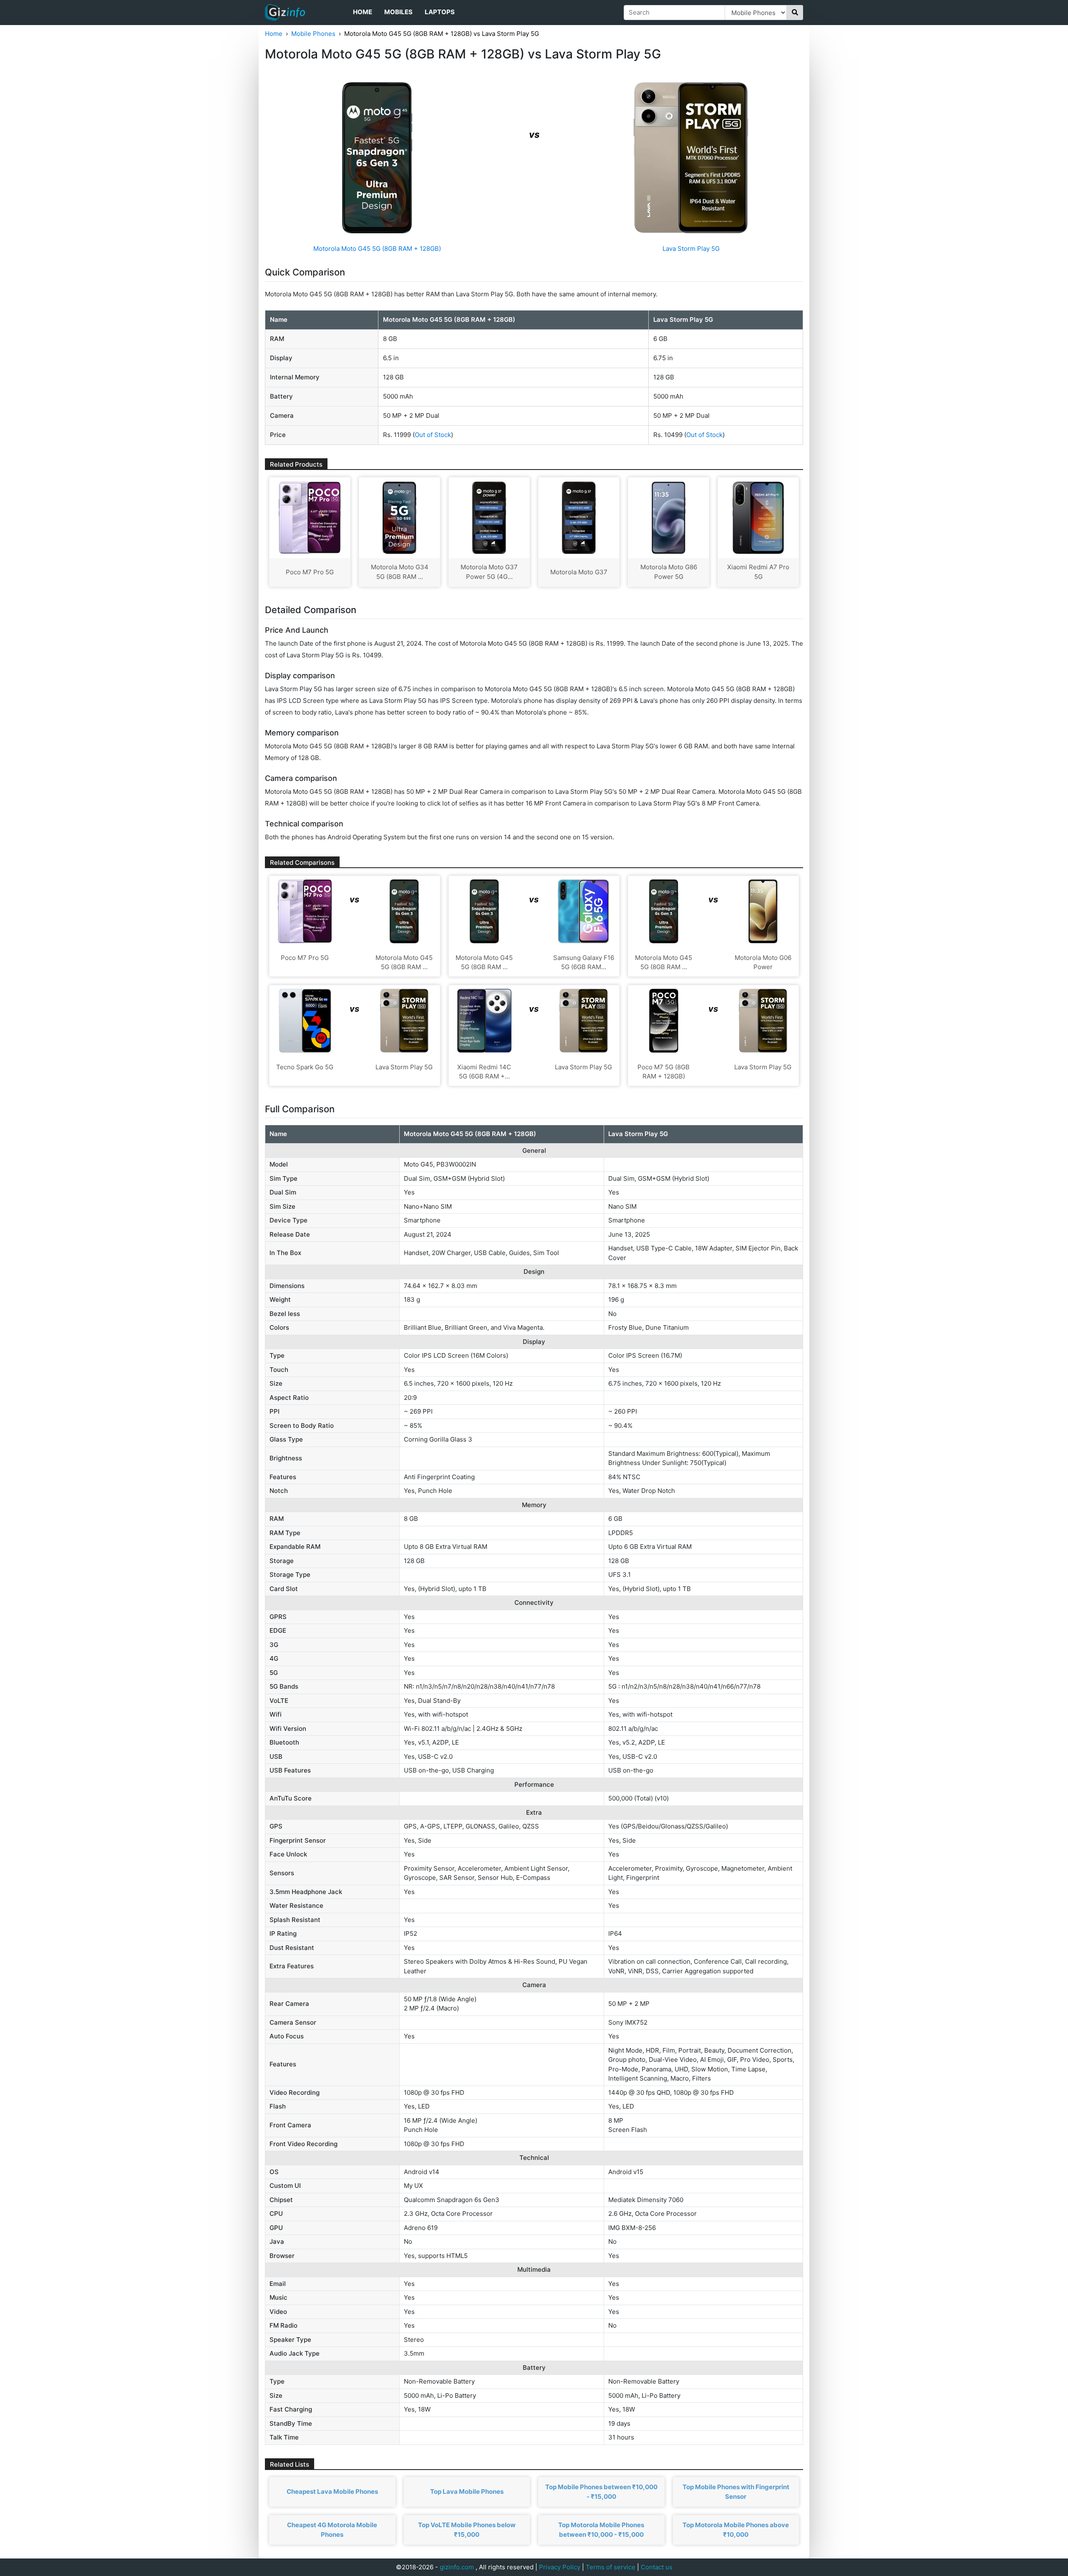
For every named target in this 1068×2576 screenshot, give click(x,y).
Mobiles (398, 12)
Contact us (657, 2567)
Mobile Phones (313, 34)
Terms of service (611, 2567)
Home (363, 12)
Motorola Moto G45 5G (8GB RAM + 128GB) (377, 249)
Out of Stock (433, 435)
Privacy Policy (560, 2567)
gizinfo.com (457, 2567)
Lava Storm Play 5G (691, 249)
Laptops (440, 12)
